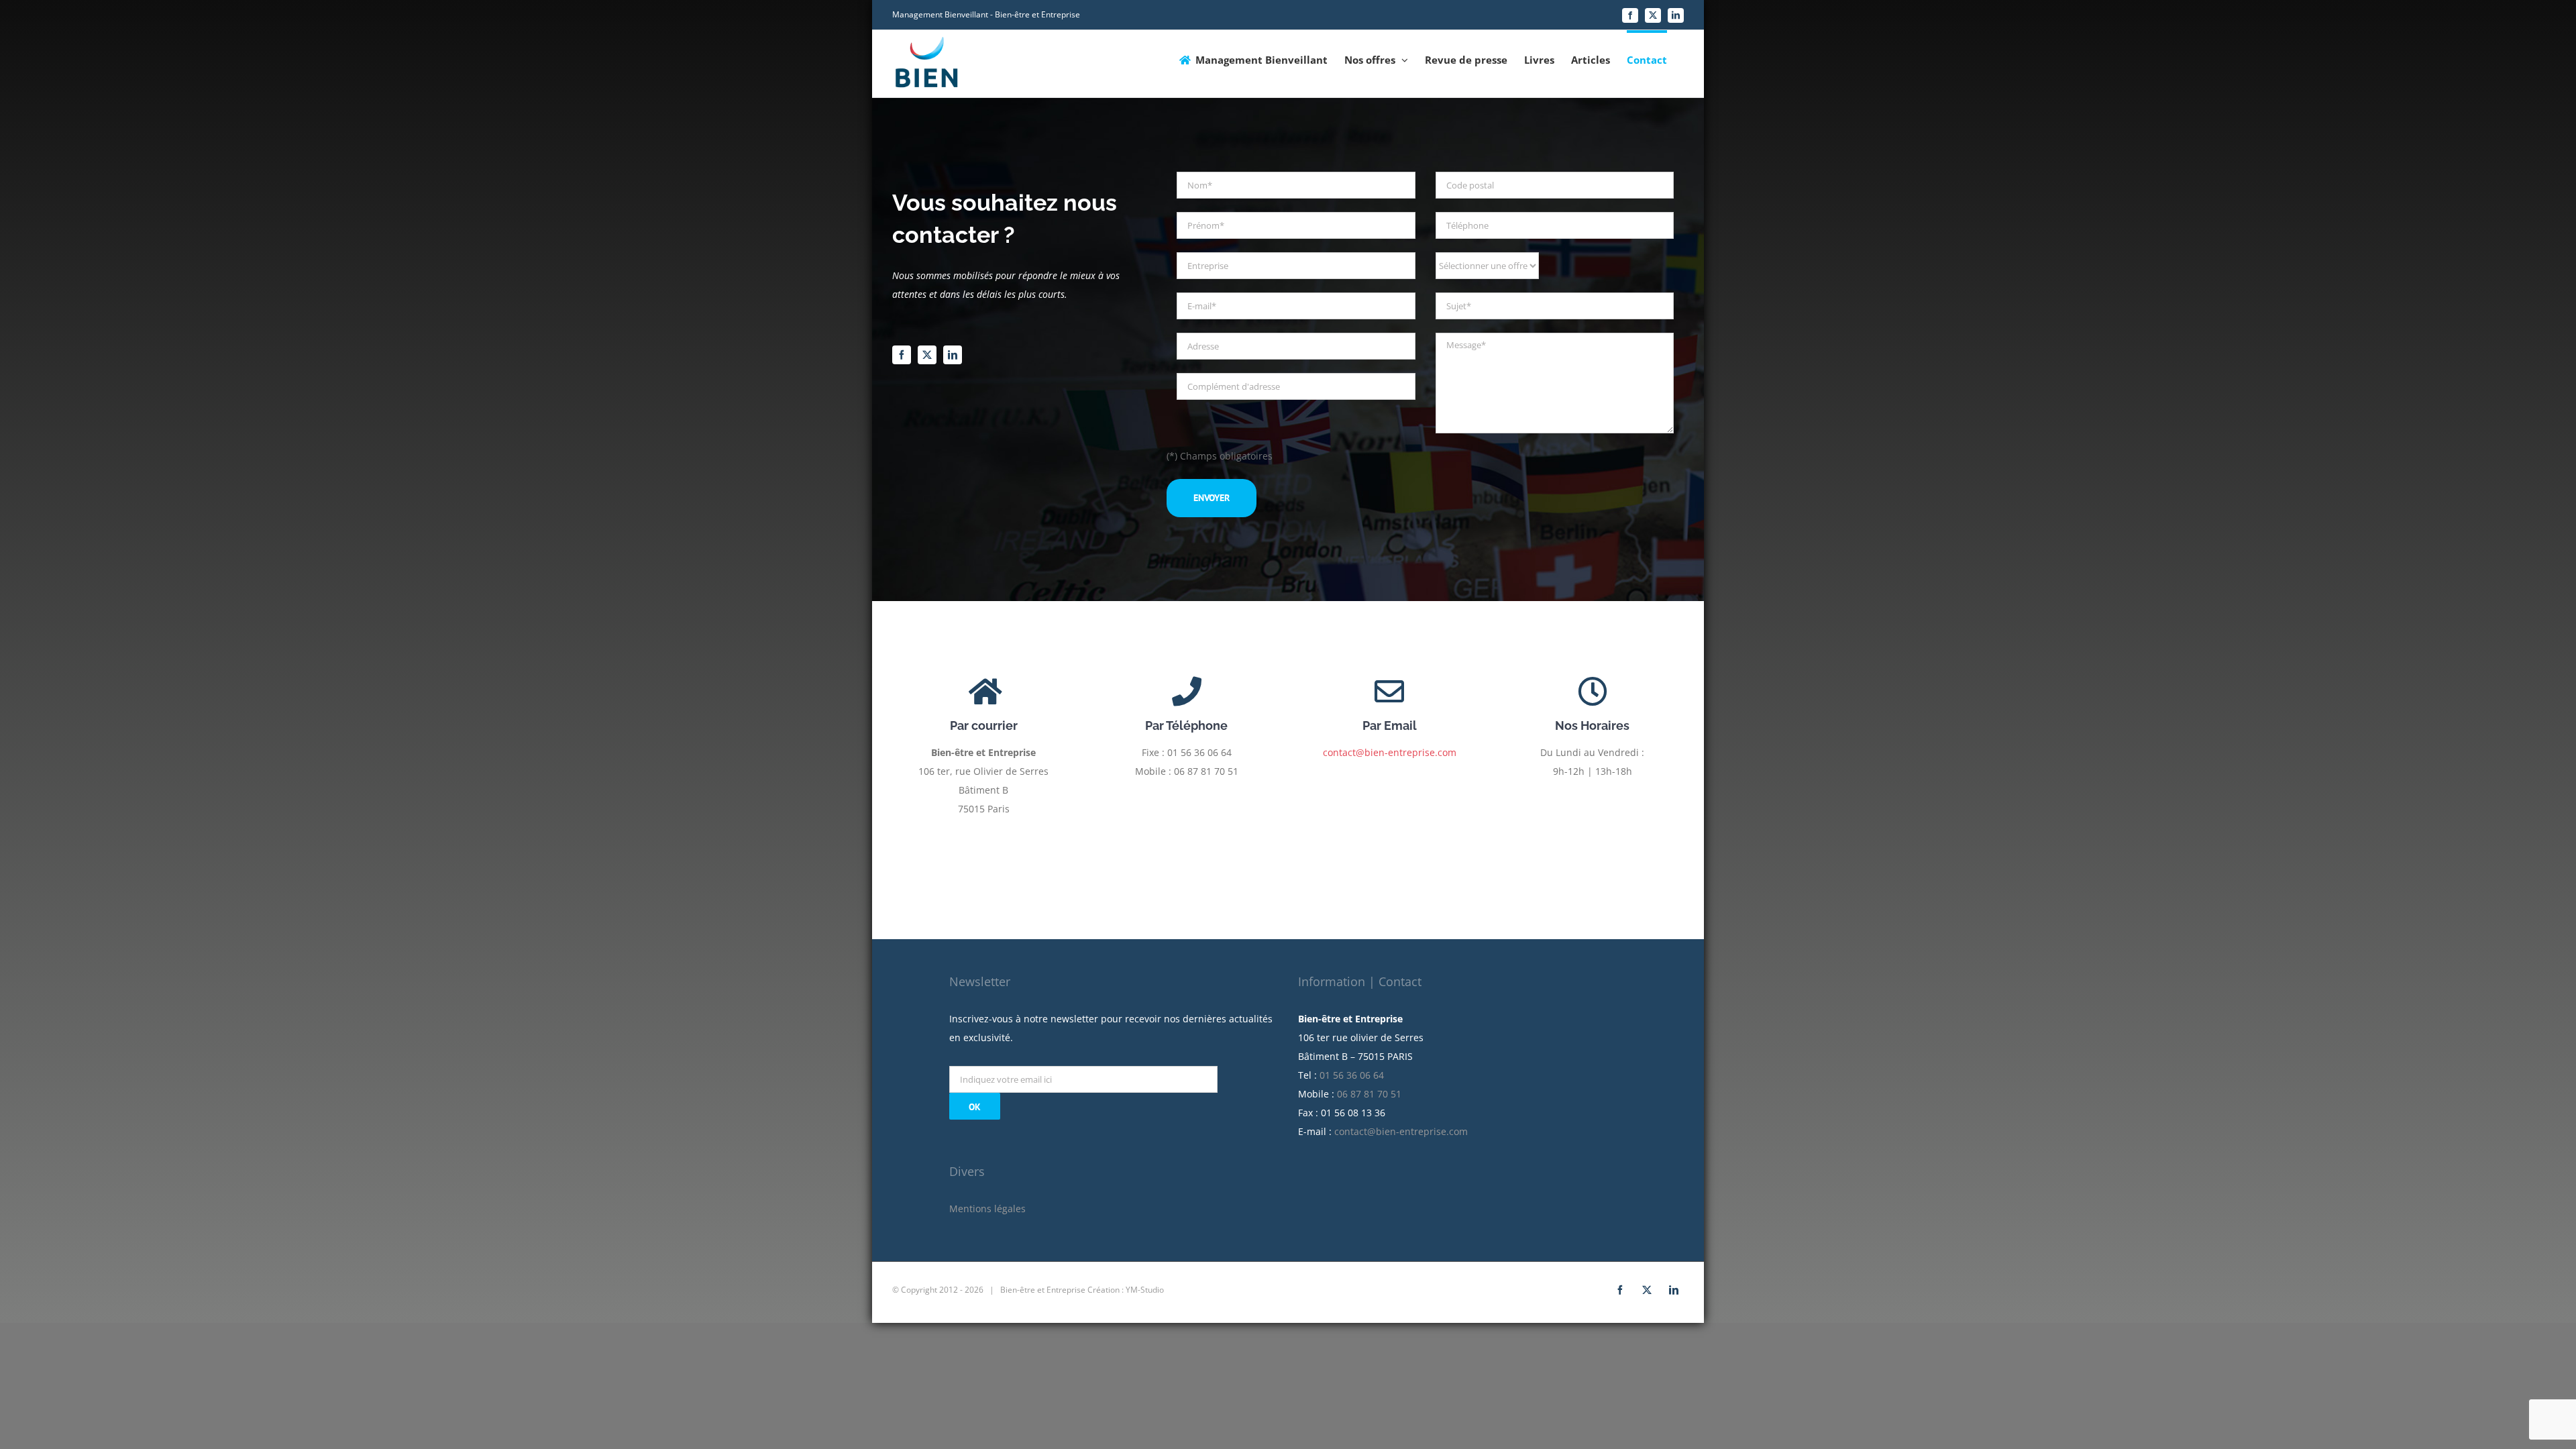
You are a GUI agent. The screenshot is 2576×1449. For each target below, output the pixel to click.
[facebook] (902, 355)
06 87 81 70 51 (1369, 1094)
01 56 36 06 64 (1352, 1075)
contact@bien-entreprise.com (1390, 752)
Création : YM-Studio (1126, 1290)
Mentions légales (987, 1209)
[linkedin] (953, 355)
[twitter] (927, 355)
